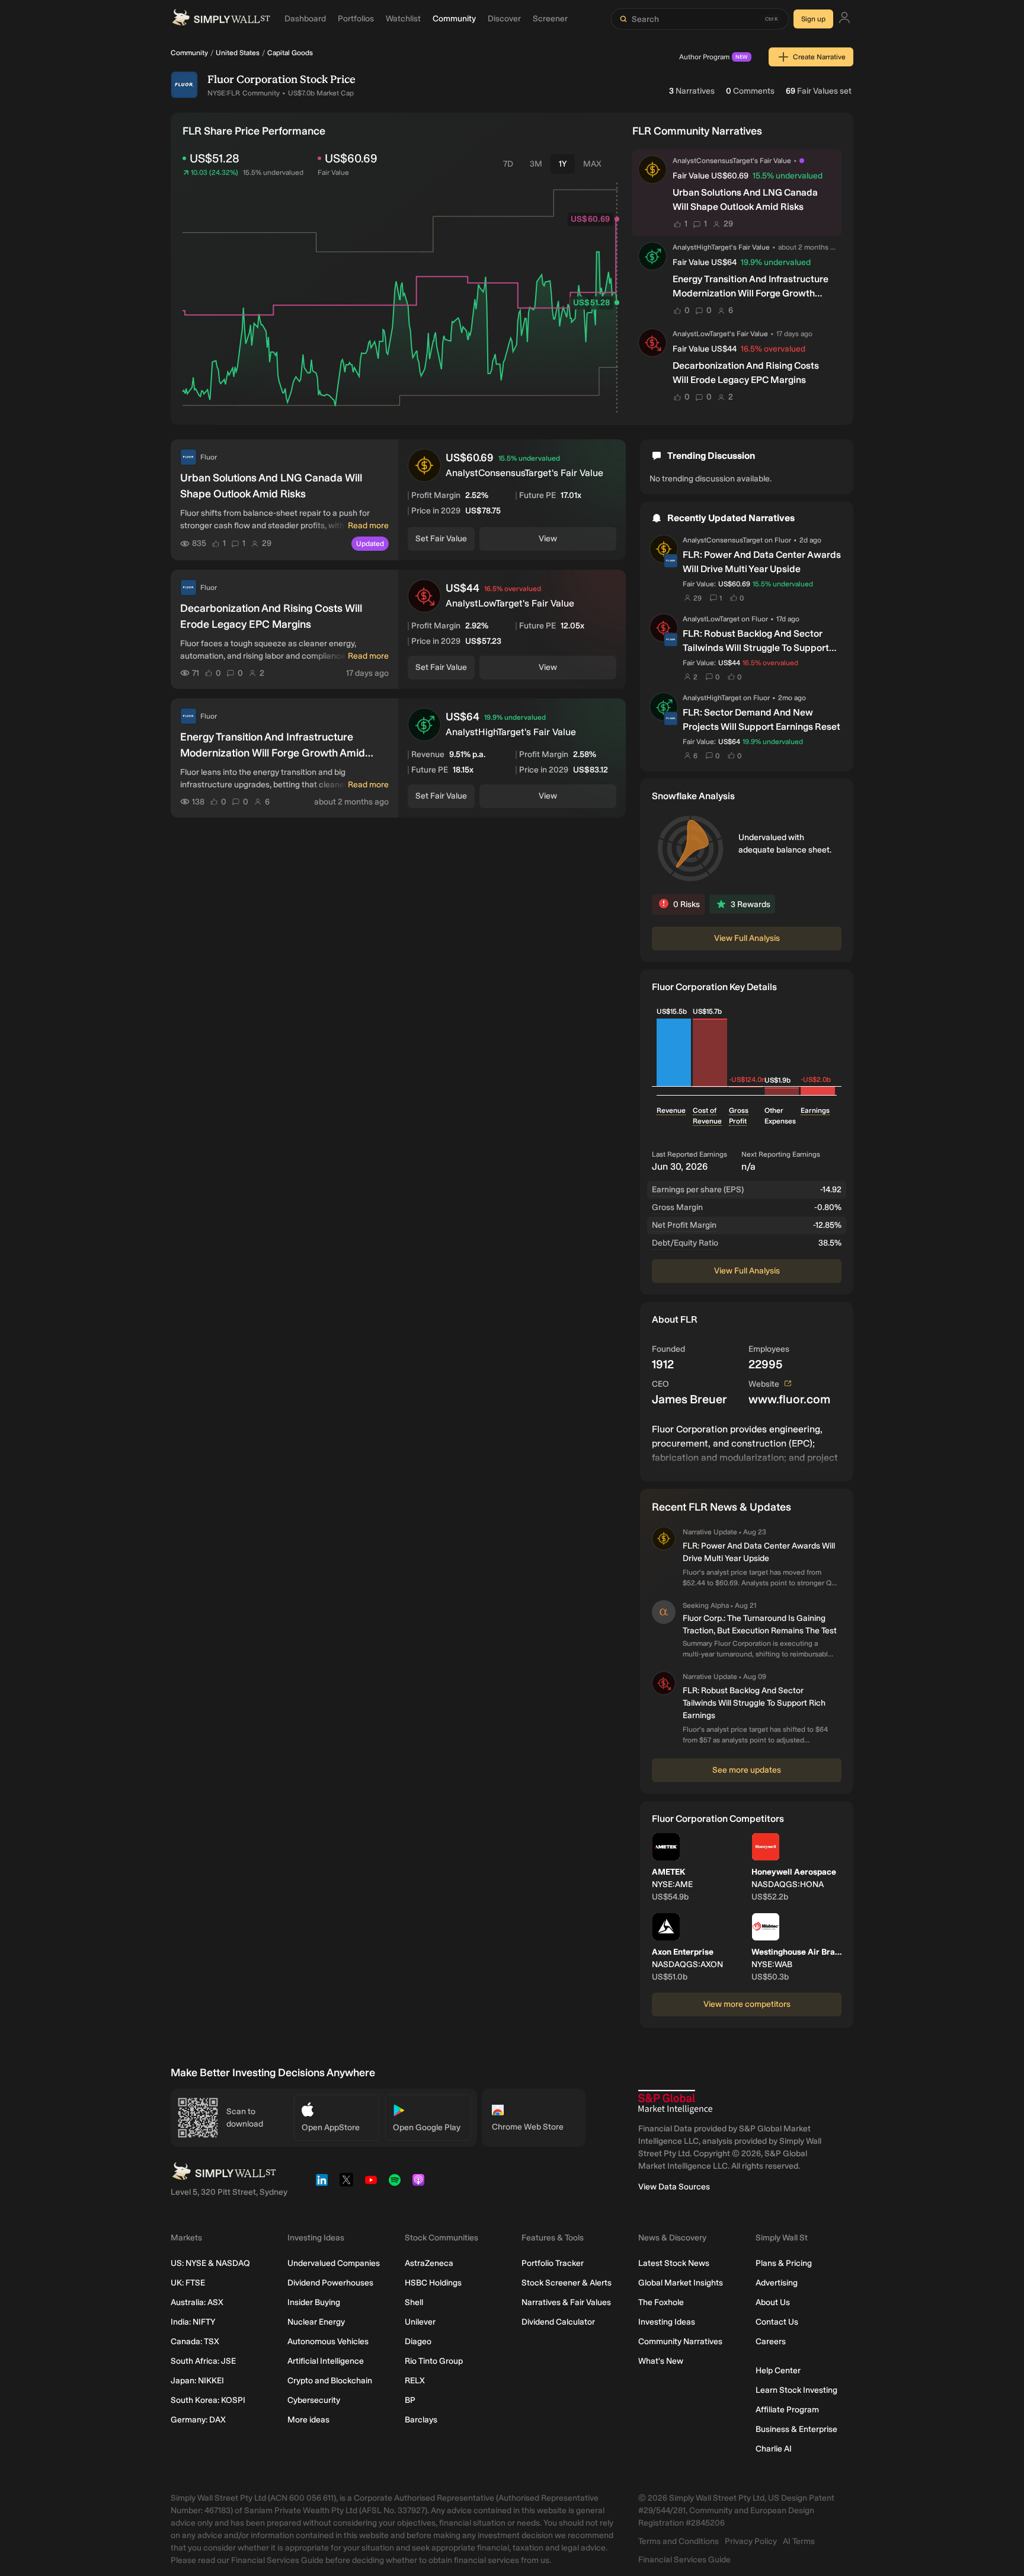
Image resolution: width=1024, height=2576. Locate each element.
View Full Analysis (747, 938)
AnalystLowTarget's (704, 334)
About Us (773, 2302)
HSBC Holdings (433, 2283)
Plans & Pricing (784, 2263)
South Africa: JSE (203, 2361)
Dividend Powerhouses (330, 2283)
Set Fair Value (441, 539)
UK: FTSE (188, 2283)
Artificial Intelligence (326, 2361)
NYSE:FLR (224, 93)
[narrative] (802, 161)
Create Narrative (819, 57)
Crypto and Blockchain (330, 2381)
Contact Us (777, 2322)
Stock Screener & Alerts (567, 2283)
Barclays (421, 2420)
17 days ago (794, 333)
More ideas (308, 2420)
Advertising (777, 2283)
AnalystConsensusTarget (723, 540)
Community (189, 53)
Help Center (778, 2371)
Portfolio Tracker (553, 2263)
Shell (414, 2302)
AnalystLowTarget (711, 619)
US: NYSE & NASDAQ (210, 2263)
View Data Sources (674, 2187)
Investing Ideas (667, 2322)
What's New (661, 2361)
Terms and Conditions (679, 2541)
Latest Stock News (674, 2263)
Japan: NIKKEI (197, 2381)
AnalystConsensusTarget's (715, 161)
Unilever (420, 2322)
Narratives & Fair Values (566, 2302)
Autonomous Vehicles (328, 2342)
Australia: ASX (197, 2302)
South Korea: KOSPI (208, 2400)
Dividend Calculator (558, 2322)
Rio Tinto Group (434, 2361)
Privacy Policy (751, 2541)
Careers (771, 2342)
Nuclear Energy (316, 2322)
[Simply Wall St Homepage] (221, 19)
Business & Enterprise (796, 2429)
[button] (652, 170)
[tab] (508, 164)
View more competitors (747, 2004)
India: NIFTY (193, 2322)
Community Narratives (680, 2342)
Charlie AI (774, 2449)
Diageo (418, 2342)
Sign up (813, 19)
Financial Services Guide (684, 2560)
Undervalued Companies (334, 2263)
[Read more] (747, 1446)
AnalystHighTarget (712, 698)
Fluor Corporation (252, 79)
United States (238, 53)
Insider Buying (314, 2302)
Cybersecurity (314, 2400)
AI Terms (799, 2541)
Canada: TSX (195, 2342)
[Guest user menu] (844, 19)
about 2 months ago (807, 247)
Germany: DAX (198, 2420)
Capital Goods (290, 53)
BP (410, 2400)
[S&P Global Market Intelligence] (675, 2102)
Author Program (713, 57)
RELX (415, 2381)
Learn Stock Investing (796, 2390)
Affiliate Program (787, 2410)
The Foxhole (661, 2302)
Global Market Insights (681, 2283)
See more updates (747, 1770)
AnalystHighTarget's (705, 247)
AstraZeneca (429, 2263)
